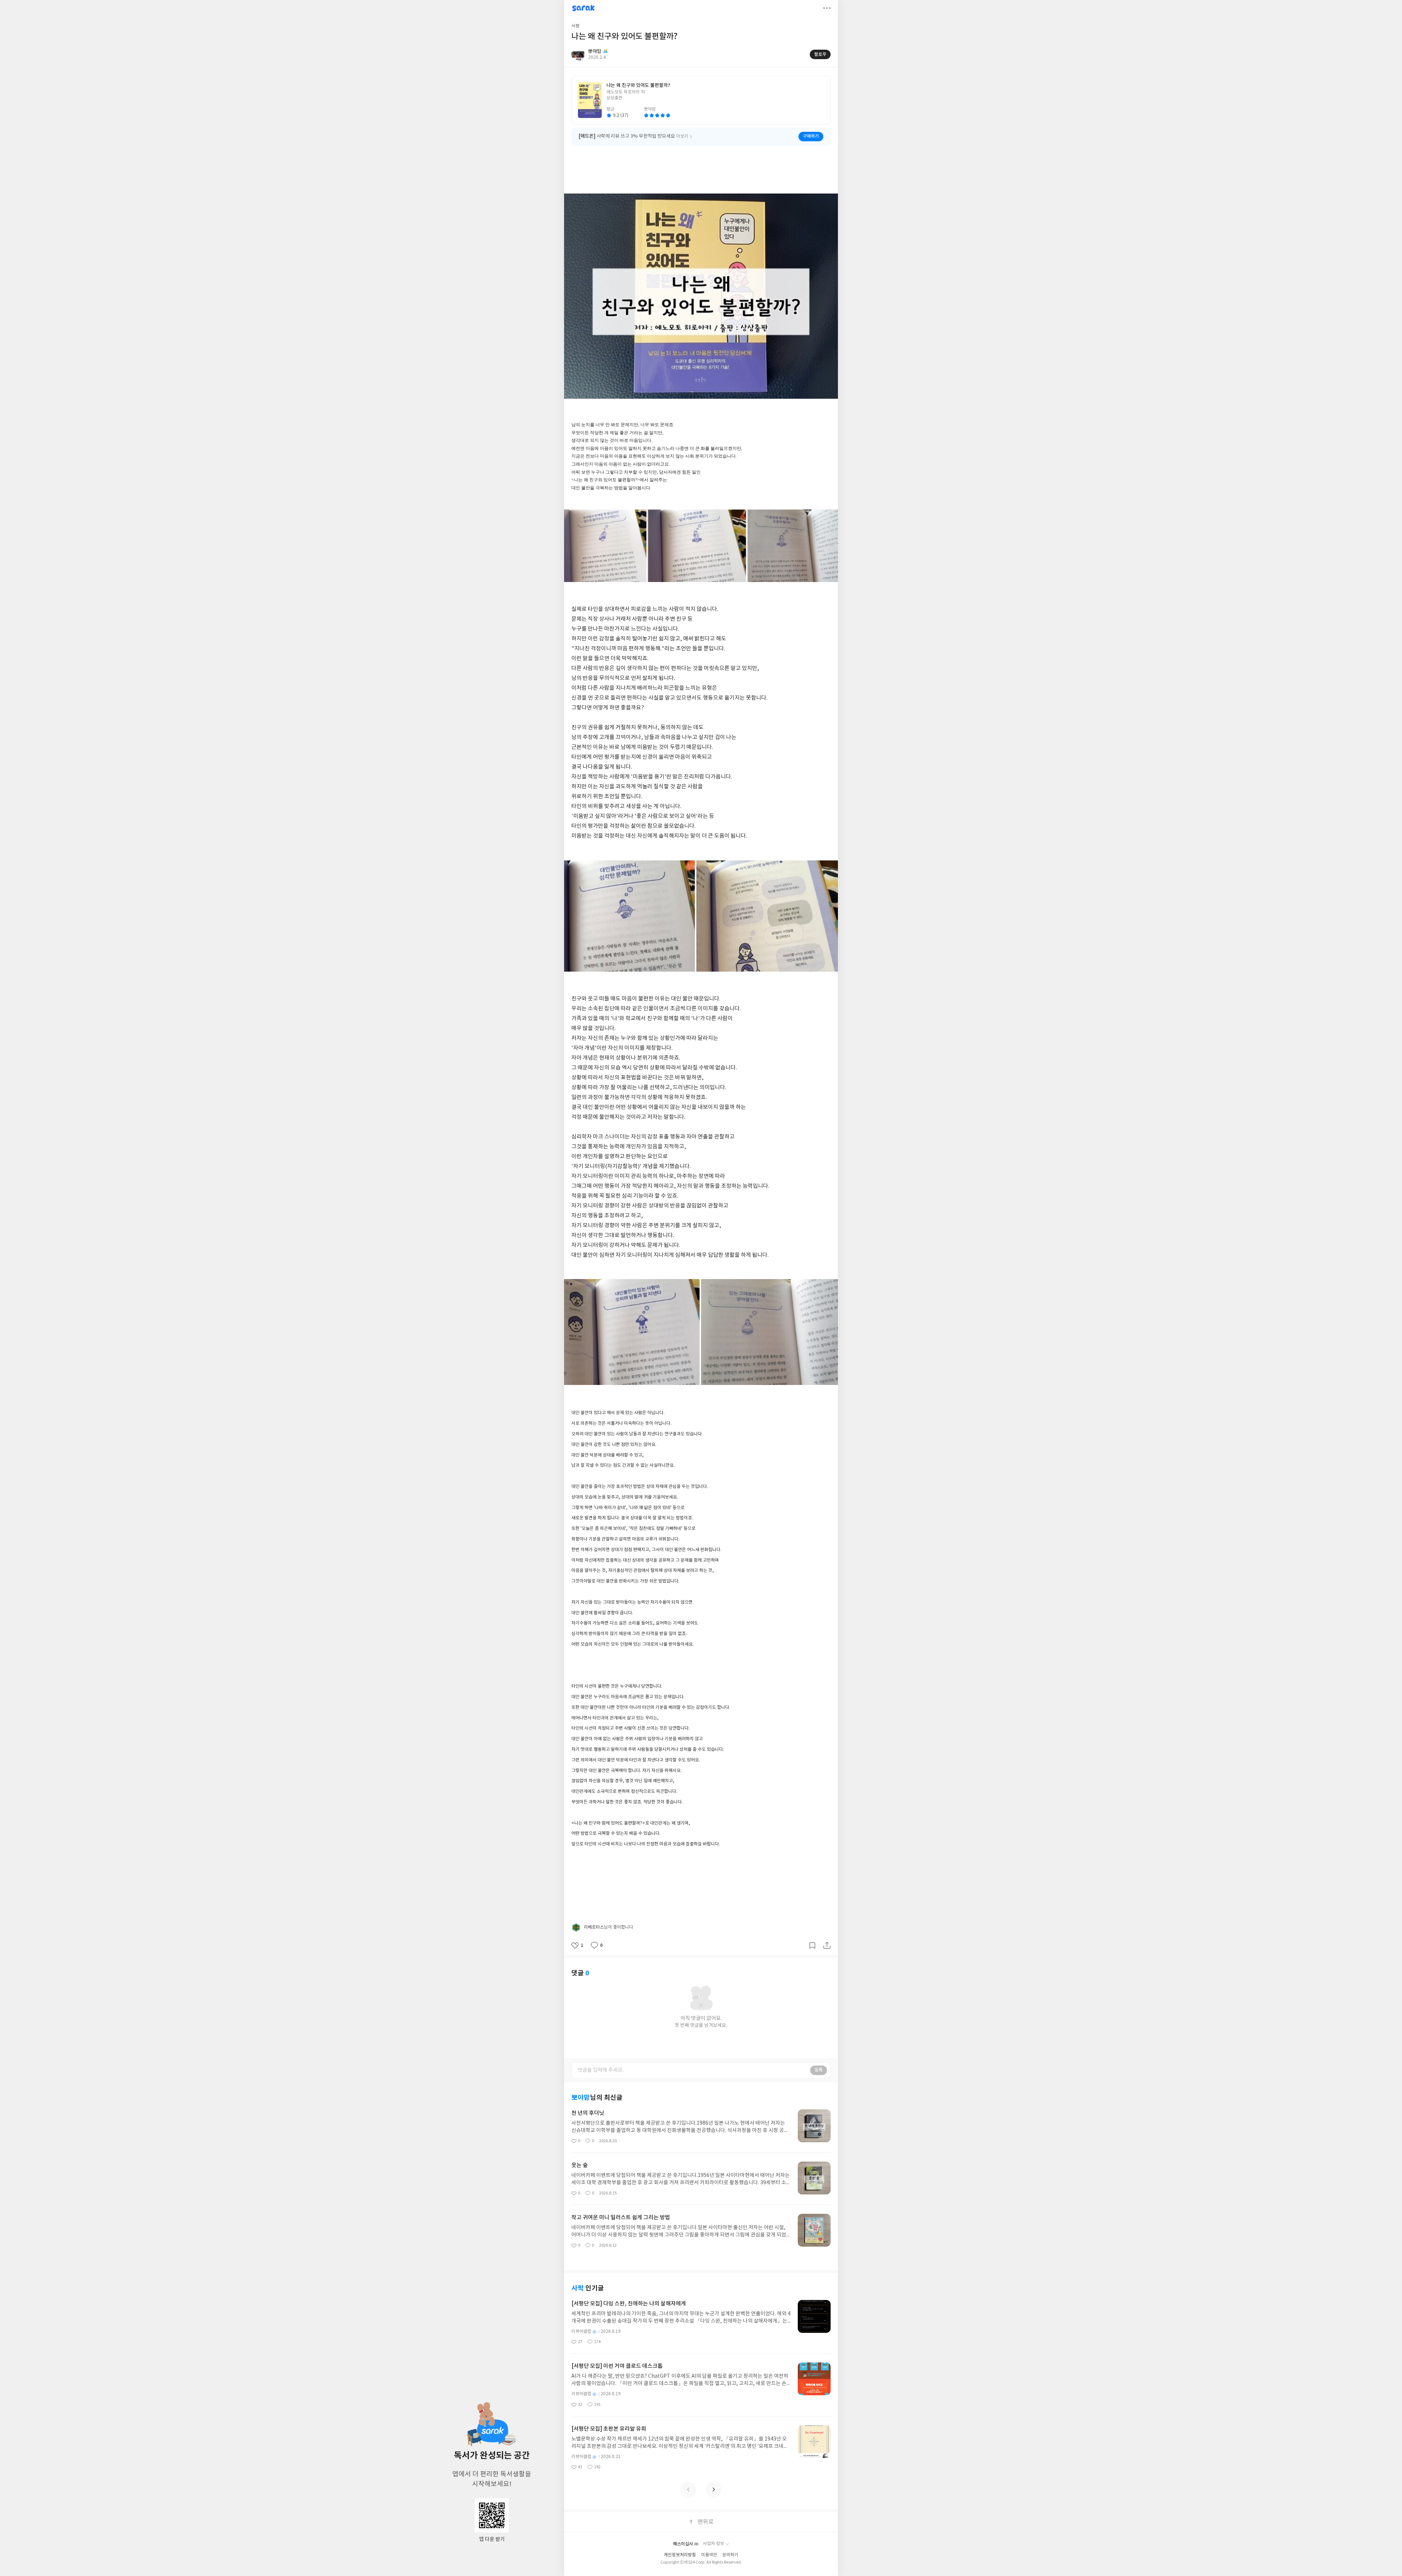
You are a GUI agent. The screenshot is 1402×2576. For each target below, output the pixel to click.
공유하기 (827, 1945)
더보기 (827, 8)
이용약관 (709, 2555)
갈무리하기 (812, 1945)
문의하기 (730, 2555)
